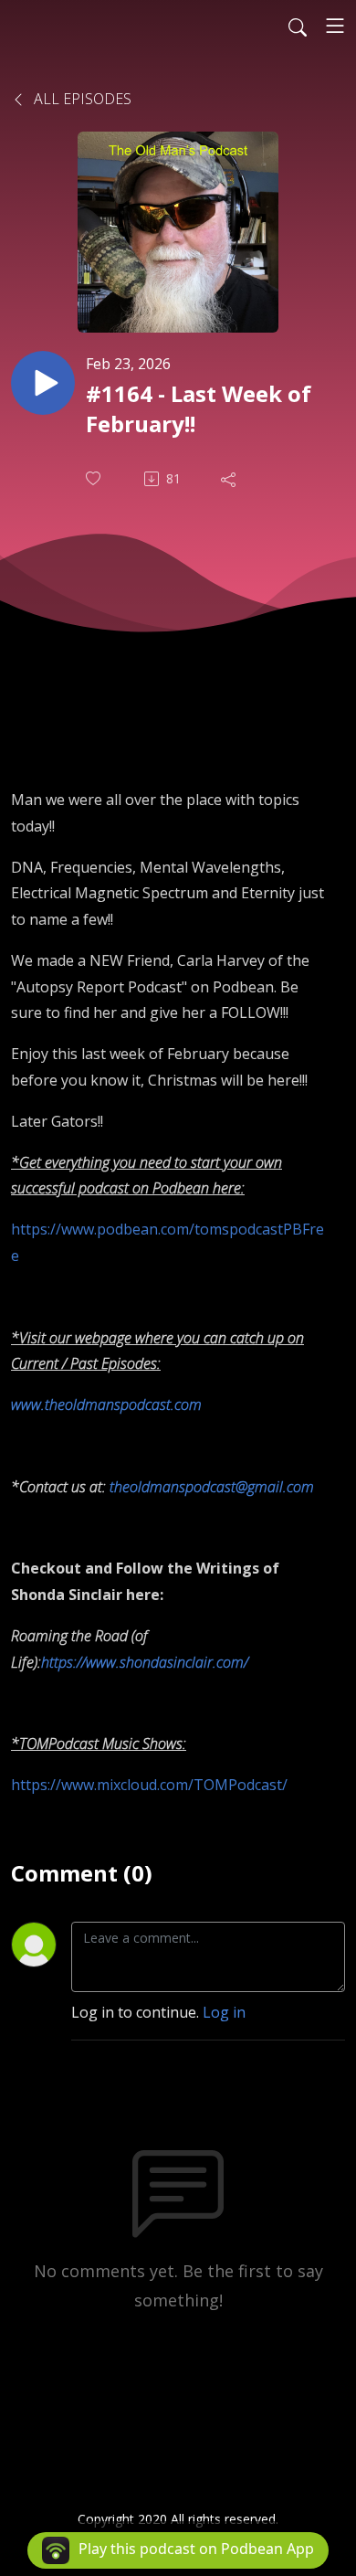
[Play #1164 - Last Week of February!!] (43, 383)
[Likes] (95, 478)
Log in (224, 2012)
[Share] (230, 479)
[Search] (298, 26)
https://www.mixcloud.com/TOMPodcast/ (149, 1785)
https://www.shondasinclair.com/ (145, 1662)
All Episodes (81, 99)
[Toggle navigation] (335, 26)
